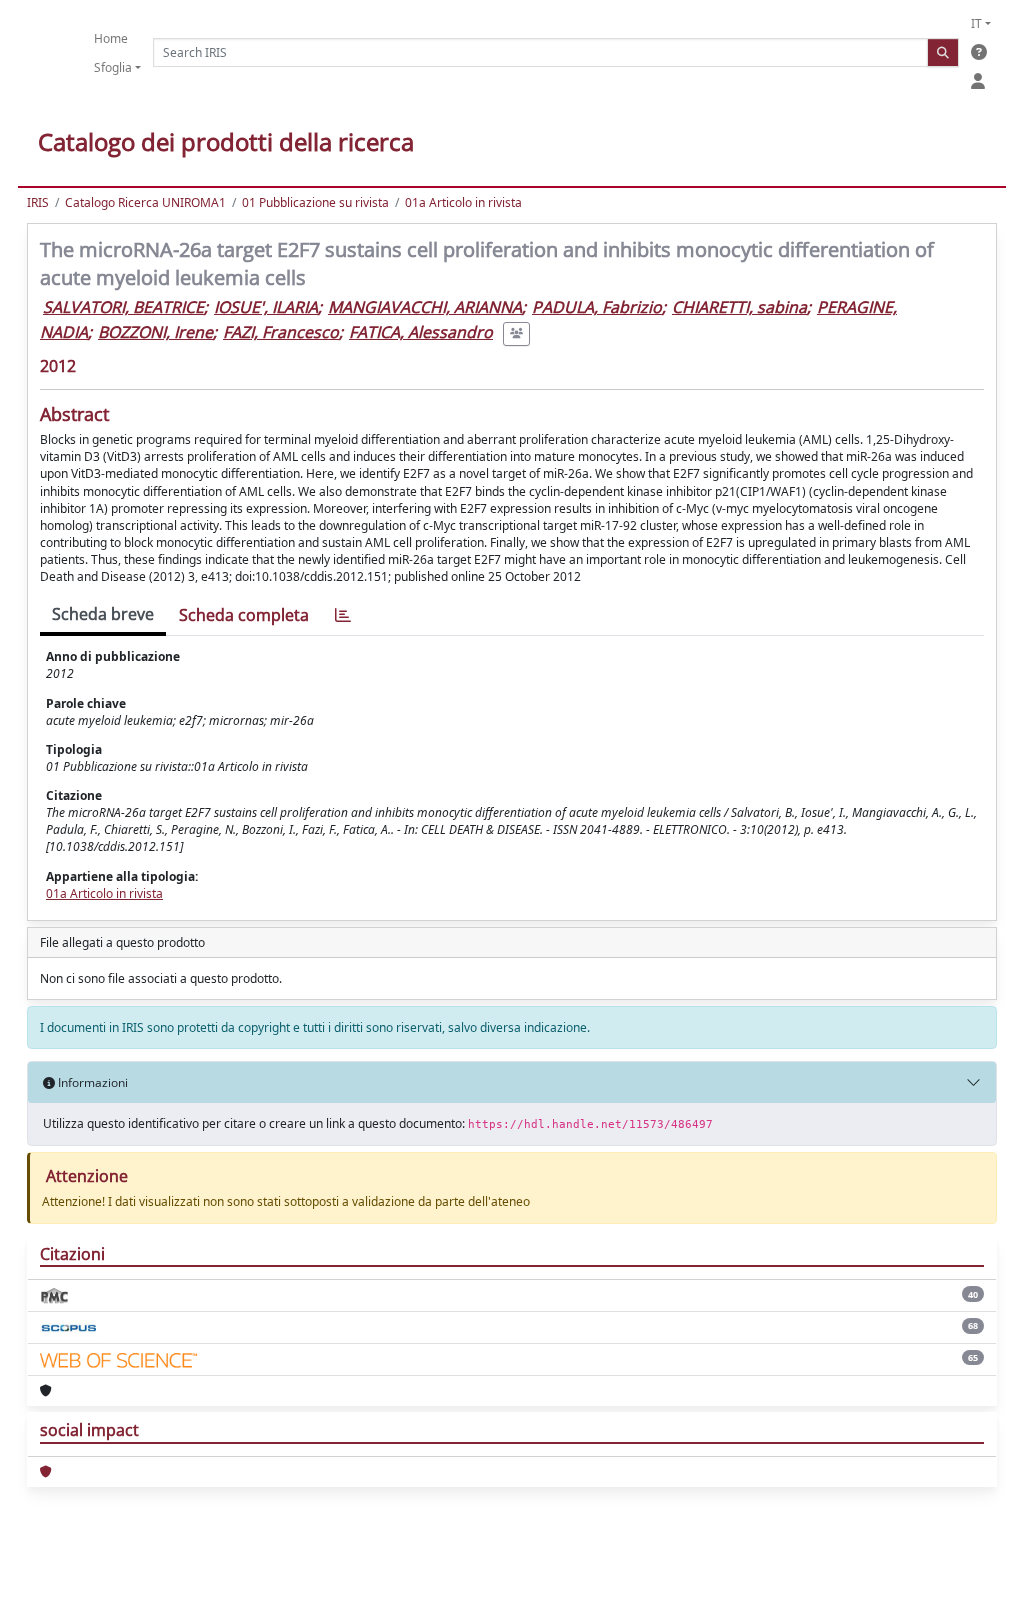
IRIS (38, 202)
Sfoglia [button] (113, 67)
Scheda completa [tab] (244, 615)
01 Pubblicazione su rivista (315, 202)
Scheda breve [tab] (103, 614)
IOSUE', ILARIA (266, 307)
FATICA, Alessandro (421, 332)
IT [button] (976, 23)
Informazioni (91, 1082)
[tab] (343, 615)
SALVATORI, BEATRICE (123, 307)
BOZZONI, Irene (155, 332)
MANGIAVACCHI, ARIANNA (425, 307)
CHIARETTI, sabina (739, 307)
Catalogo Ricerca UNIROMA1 (145, 202)
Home (111, 38)
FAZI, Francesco (281, 332)
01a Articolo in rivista (463, 202)
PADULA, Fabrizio (597, 307)
